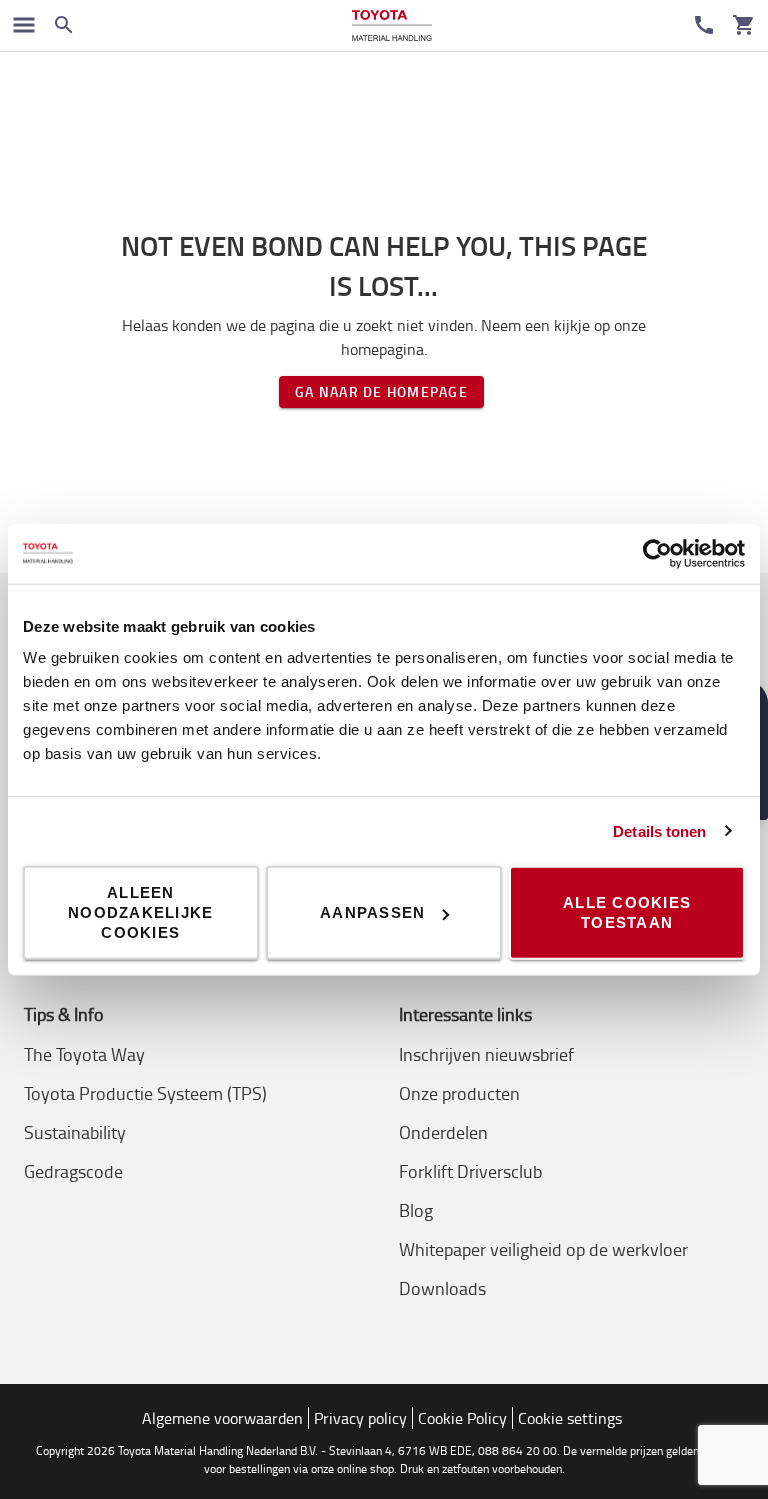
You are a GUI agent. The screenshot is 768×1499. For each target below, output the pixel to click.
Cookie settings (570, 1418)
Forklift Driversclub (470, 1171)
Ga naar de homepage (381, 391)
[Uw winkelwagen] (744, 25)
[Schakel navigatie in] (24, 25)
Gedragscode (73, 1171)
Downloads (442, 1288)
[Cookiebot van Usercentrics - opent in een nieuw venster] (657, 553)
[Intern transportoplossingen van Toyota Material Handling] (392, 25)
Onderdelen (443, 1132)
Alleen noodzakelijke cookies (140, 912)
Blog (416, 1210)
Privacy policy (360, 1418)
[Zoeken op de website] (64, 25)
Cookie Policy (462, 1418)
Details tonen (659, 830)
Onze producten (459, 1093)
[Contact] (704, 25)
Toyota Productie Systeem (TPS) (145, 1093)
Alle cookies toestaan (627, 912)
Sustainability (75, 1132)
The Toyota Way (84, 1054)
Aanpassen (372, 912)
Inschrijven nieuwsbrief (486, 1054)
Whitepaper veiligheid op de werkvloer (543, 1249)
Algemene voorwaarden (222, 1418)
